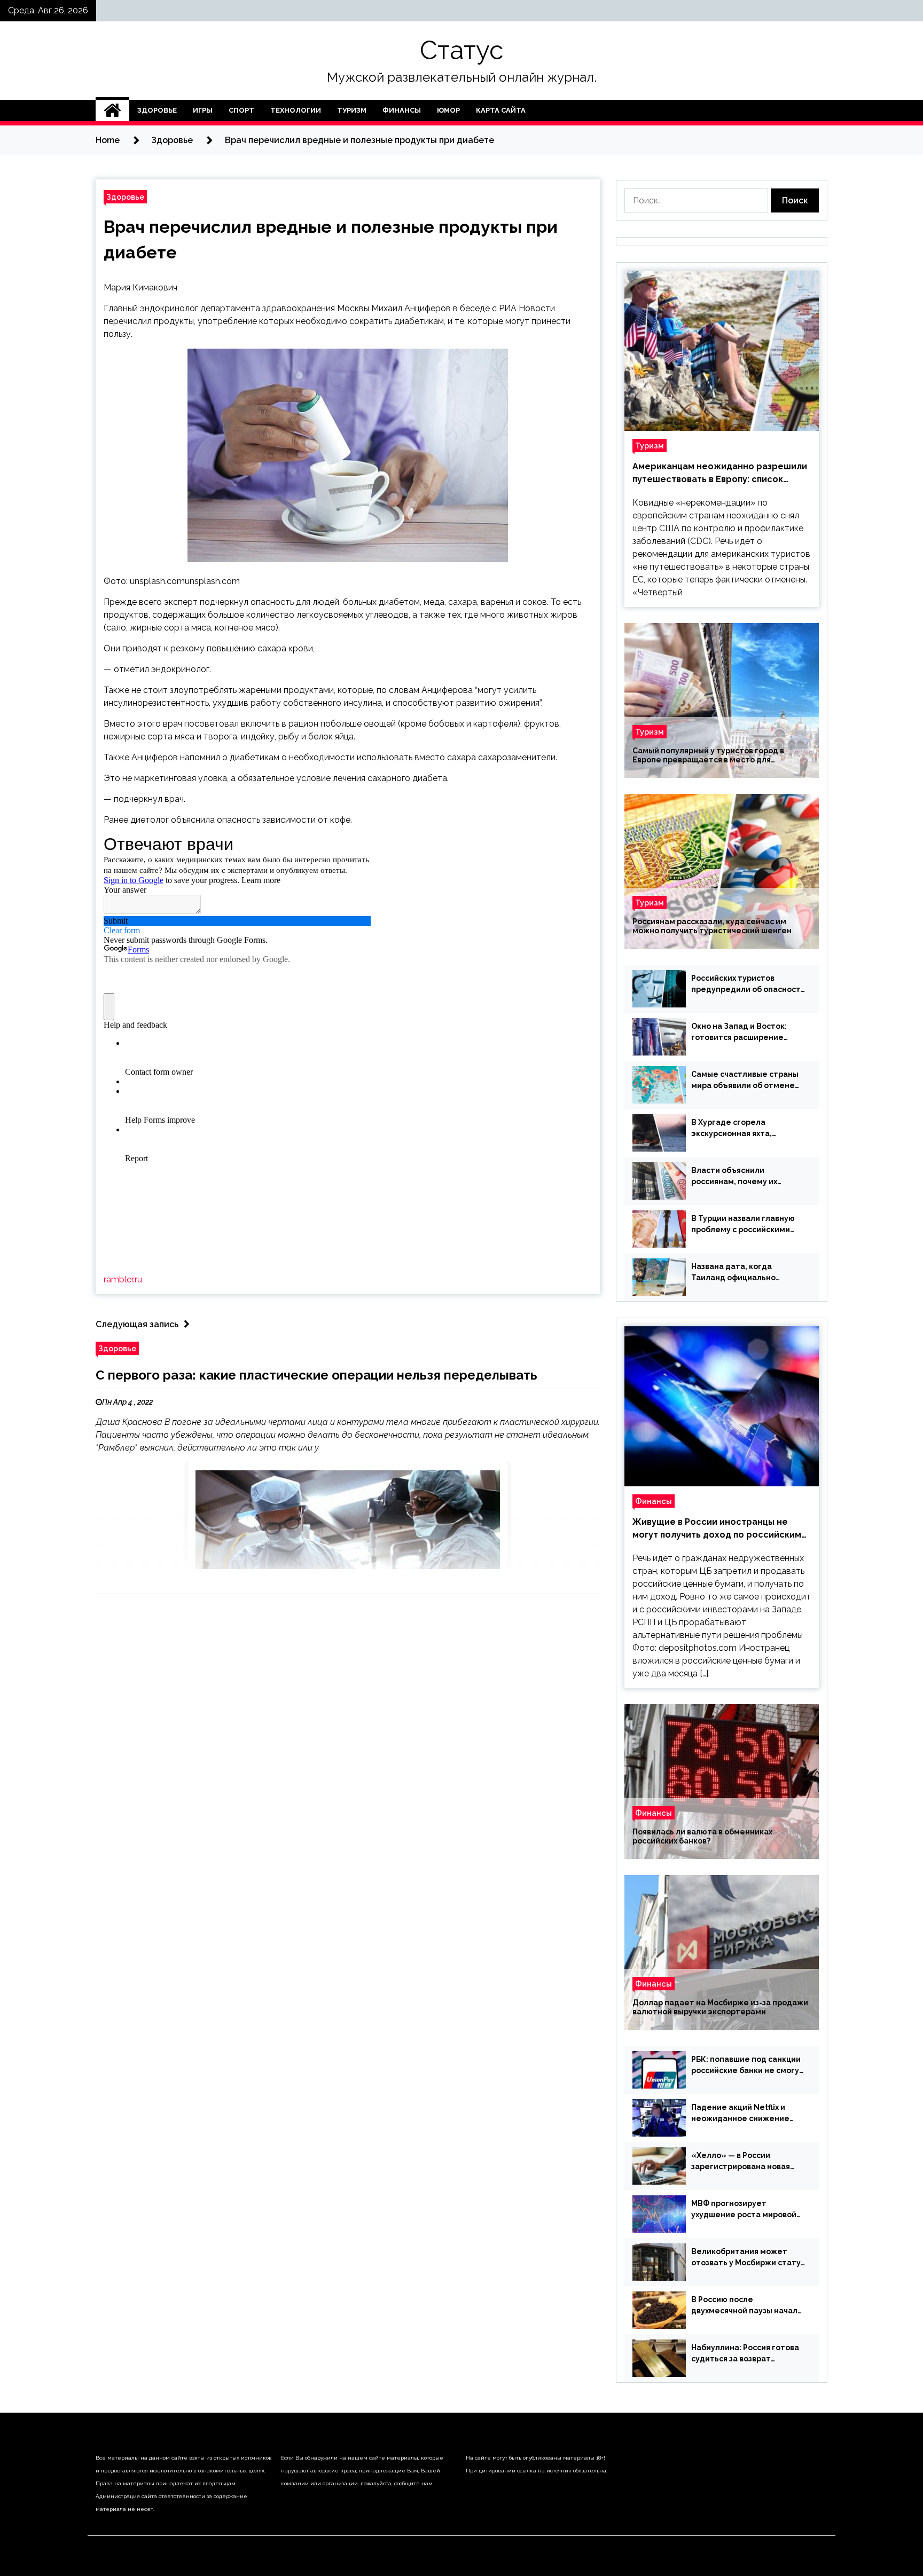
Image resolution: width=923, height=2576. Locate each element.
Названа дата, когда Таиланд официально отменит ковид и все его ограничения (740, 1273)
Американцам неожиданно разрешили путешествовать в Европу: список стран (720, 474)
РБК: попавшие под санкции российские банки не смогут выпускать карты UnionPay (748, 2066)
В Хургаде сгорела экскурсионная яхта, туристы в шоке (732, 1129)
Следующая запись (137, 1324)
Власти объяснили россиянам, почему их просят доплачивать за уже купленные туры (746, 1177)
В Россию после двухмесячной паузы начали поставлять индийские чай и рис (748, 2306)
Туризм (352, 110)
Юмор (448, 110)
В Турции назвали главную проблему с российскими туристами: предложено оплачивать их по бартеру (743, 1225)
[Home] (112, 111)
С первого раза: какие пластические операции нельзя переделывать (316, 1375)
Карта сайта (501, 110)
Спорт (241, 110)
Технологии (296, 110)
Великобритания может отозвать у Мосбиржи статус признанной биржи (748, 2258)
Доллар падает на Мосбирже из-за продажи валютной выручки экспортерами (720, 2007)
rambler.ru (123, 1279)
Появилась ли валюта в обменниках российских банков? (702, 1836)
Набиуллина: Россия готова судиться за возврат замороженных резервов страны (745, 2354)
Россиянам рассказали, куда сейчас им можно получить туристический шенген (712, 926)
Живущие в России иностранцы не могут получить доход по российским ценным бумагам (717, 1529)
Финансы (402, 110)
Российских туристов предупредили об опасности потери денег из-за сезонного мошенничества (748, 984)
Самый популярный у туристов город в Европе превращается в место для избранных (708, 755)
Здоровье (157, 110)
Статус (461, 50)
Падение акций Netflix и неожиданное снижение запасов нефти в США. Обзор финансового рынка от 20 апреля (747, 2114)
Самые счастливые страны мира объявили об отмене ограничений (745, 1081)
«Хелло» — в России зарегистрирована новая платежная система (741, 2162)
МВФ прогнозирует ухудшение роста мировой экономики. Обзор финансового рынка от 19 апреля (744, 2210)
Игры (203, 110)
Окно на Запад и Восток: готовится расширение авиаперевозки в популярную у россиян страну (739, 1033)
